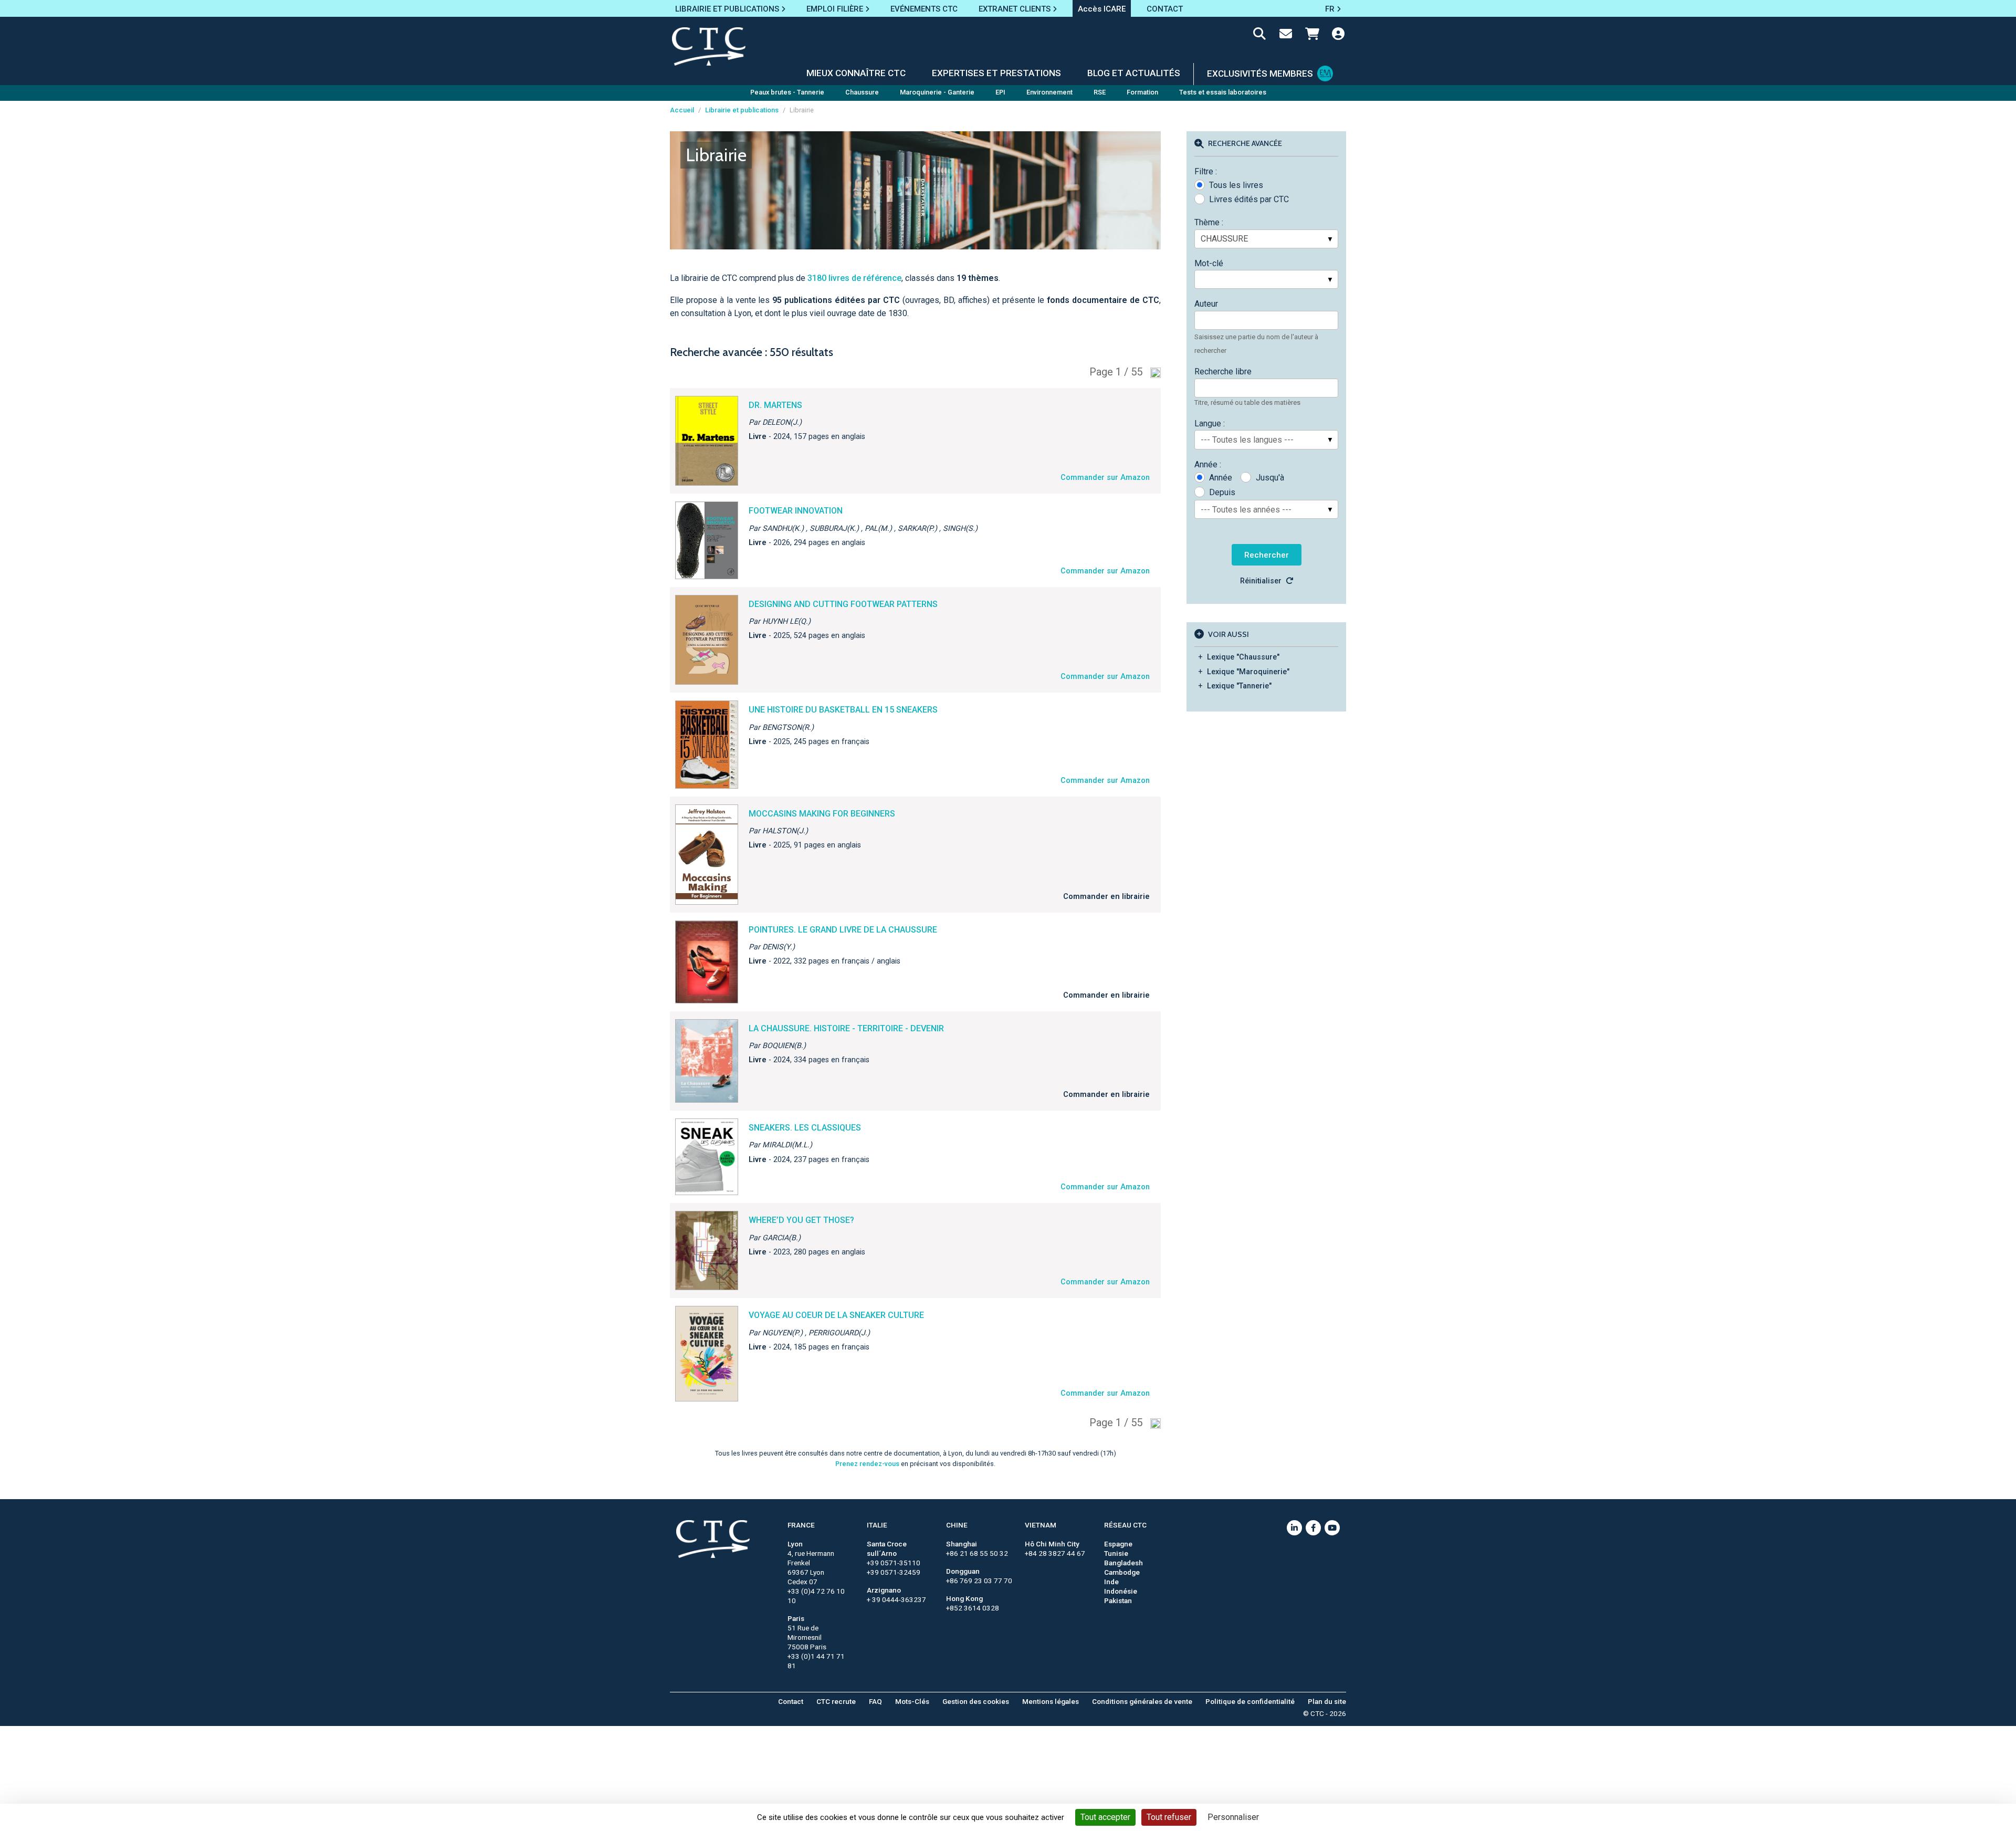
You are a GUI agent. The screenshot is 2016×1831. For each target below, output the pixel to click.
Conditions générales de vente (1142, 1701)
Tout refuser (1169, 1817)
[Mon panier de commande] (1312, 36)
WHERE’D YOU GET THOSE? (801, 1220)
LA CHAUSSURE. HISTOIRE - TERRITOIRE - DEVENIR (846, 1028)
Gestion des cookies (976, 1701)
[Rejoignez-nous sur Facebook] (1313, 1528)
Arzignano (884, 1590)
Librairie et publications (742, 110)
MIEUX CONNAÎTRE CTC (856, 73)
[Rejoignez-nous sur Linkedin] (1294, 1528)
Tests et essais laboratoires (1223, 92)
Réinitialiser (1261, 581)
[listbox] (1266, 239)
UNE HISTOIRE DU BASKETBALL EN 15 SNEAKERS (843, 710)
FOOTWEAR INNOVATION (796, 511)
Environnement (1049, 92)
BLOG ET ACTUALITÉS (1134, 73)
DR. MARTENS (775, 405)
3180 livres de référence (854, 278)
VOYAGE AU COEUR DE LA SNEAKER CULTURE (836, 1315)
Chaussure (862, 92)
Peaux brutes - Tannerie (787, 92)
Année (1221, 478)
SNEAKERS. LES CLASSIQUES (805, 1128)
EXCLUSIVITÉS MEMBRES (1260, 74)
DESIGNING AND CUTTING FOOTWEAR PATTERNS (843, 604)
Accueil (682, 110)
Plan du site (1327, 1701)
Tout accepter (1105, 1817)
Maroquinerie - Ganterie (937, 92)
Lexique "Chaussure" (1243, 657)
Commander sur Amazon (1105, 478)
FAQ (875, 1701)
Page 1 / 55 (1116, 372)
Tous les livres (1236, 185)
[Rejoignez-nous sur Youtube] (1332, 1528)
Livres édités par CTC (1249, 199)
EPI (1000, 92)
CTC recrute (836, 1701)
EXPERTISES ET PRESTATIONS (996, 73)
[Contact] (1286, 36)
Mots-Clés (912, 1701)
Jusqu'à (1270, 478)
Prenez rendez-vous (867, 1464)
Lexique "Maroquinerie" (1248, 672)
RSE (1100, 92)
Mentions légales (1051, 1701)
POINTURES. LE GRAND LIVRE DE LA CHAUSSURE (843, 930)
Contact (791, 1701)
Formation (1142, 92)
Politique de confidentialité (1250, 1701)
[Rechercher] (1259, 36)
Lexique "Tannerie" (1239, 686)
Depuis (1222, 492)
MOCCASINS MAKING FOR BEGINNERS (822, 814)
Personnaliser (1233, 1817)
